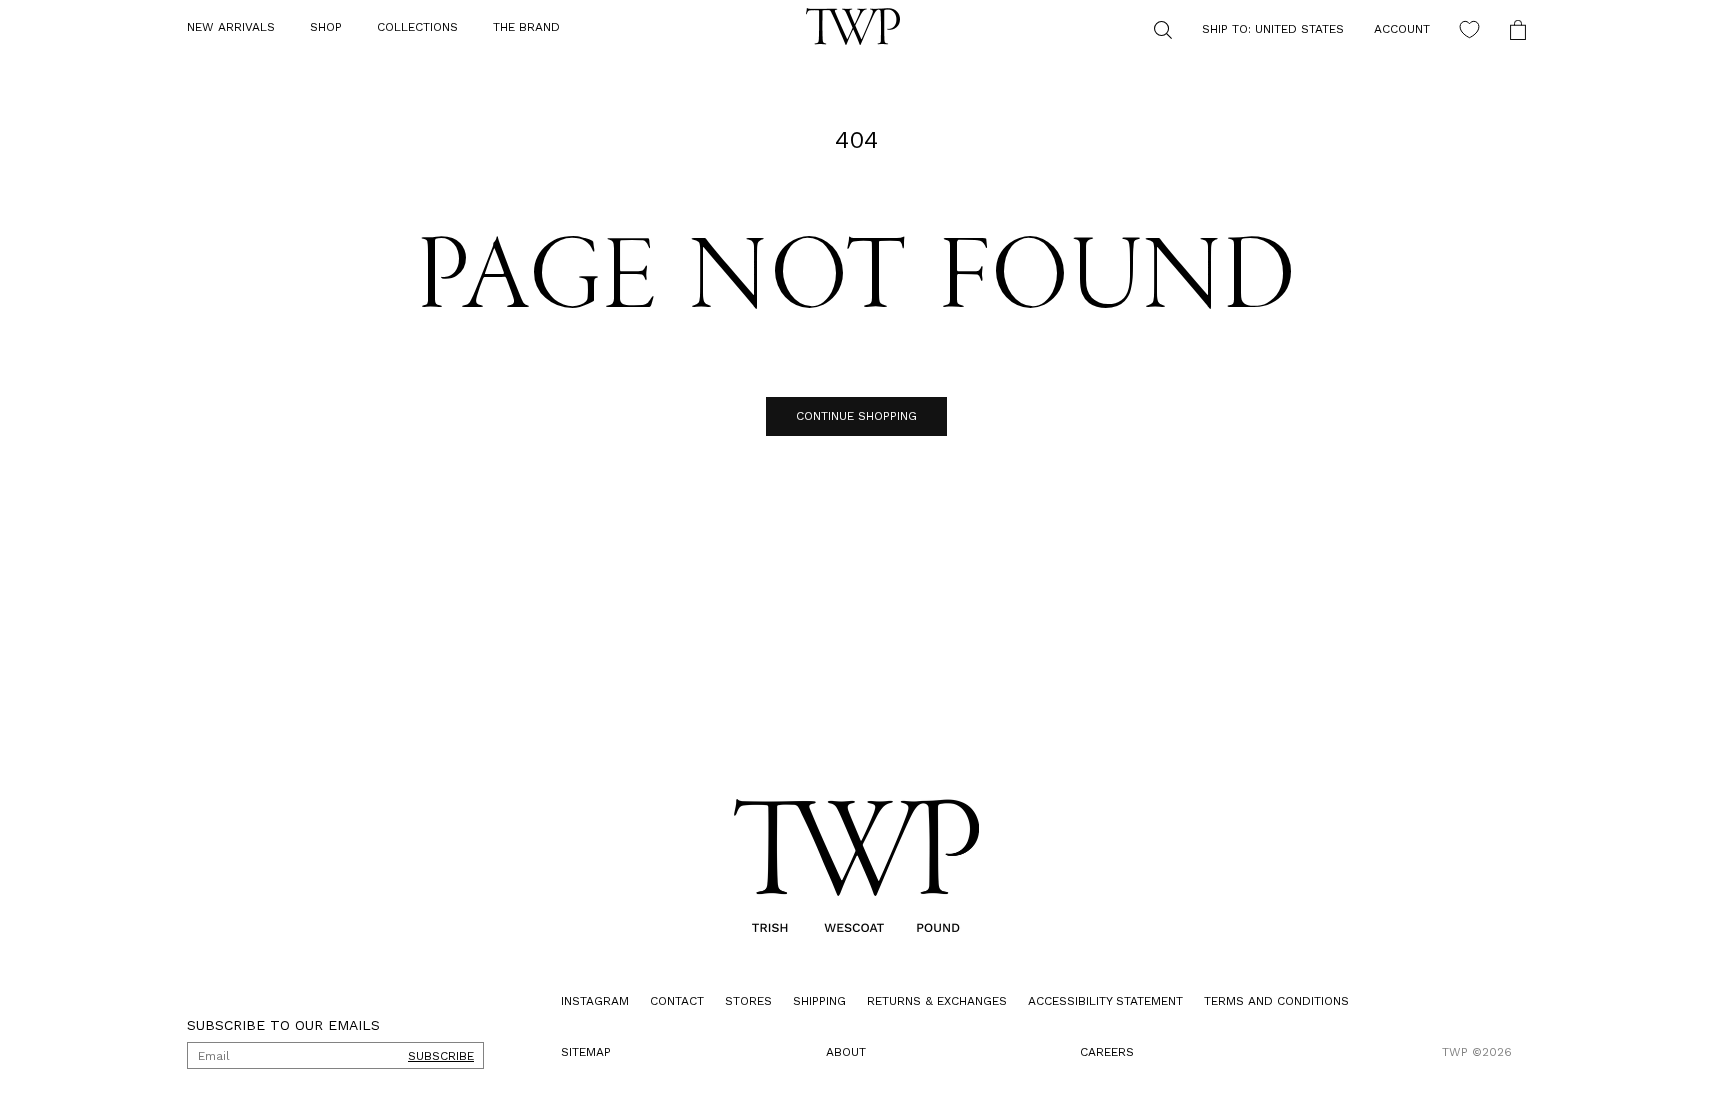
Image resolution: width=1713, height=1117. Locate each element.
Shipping (819, 1001)
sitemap (586, 1052)
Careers (1107, 1052)
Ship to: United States (1273, 29)
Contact (677, 1001)
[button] (326, 28)
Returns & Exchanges (937, 1001)
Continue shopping (856, 416)
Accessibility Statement (1105, 1001)
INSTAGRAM (595, 1001)
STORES (748, 1001)
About (846, 1052)
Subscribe (441, 1056)
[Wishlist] (1469, 29)
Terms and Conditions (1276, 1001)
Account (1402, 29)
